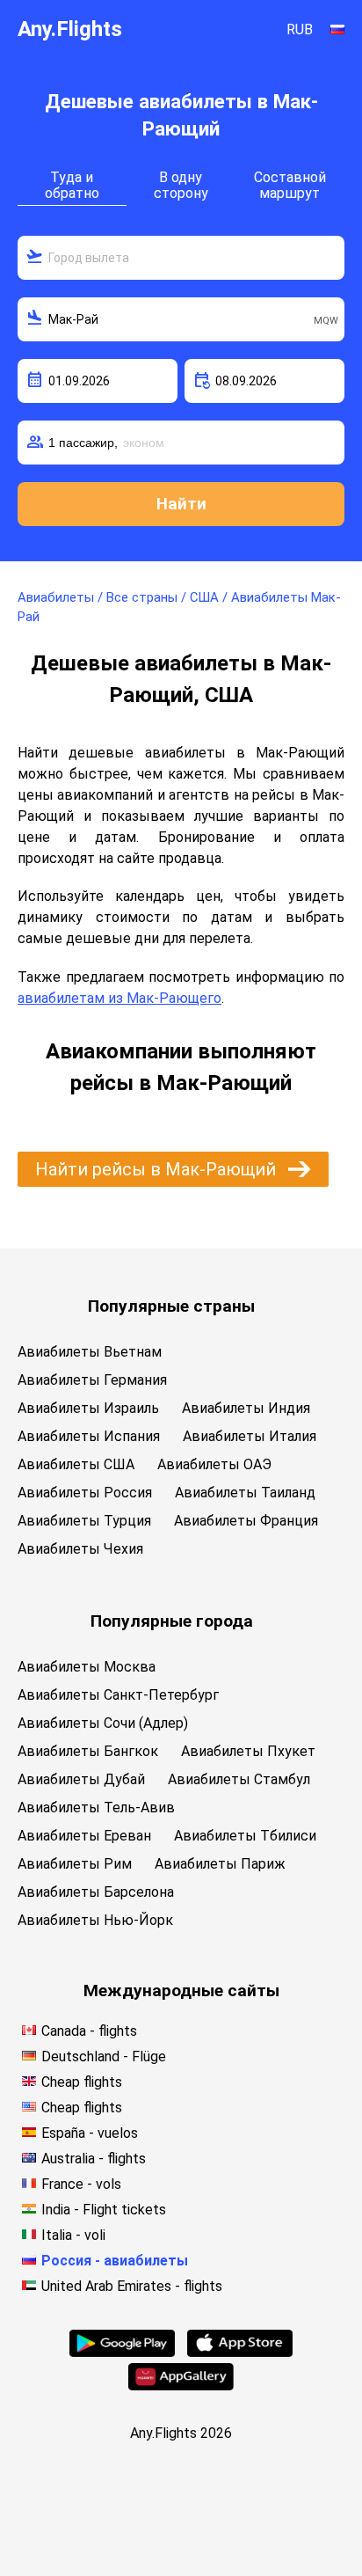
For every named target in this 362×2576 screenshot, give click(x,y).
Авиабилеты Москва (87, 1667)
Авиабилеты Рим (75, 1864)
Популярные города (172, 1621)
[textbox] (181, 258)
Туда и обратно (72, 185)
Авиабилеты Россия (85, 1493)
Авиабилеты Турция (84, 1521)
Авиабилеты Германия (92, 1380)
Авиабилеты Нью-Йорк (95, 1920)
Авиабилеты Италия (250, 1436)
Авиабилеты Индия (246, 1408)
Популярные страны (171, 1306)
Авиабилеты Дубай (81, 1779)
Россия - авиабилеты (115, 2261)
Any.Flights (70, 29)
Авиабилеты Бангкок (88, 1751)
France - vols (81, 2184)
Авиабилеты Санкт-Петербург (118, 1695)
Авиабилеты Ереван (84, 1836)
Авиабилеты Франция (246, 1521)
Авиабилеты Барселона (96, 1892)
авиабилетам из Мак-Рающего (119, 998)
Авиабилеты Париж (220, 1864)
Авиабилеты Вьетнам (90, 1352)
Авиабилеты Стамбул (239, 1779)
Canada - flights (89, 2031)
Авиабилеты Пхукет (248, 1751)
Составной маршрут (290, 185)
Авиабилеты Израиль (88, 1408)
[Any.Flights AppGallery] (181, 2386)
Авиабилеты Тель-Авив (96, 1808)
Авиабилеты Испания (89, 1436)
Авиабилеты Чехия (80, 1549)
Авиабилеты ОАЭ (214, 1464)
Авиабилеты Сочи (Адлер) (103, 1723)
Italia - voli (73, 2235)
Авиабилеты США (76, 1464)
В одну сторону (181, 185)
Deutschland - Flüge (104, 2056)
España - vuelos (90, 2133)
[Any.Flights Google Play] (122, 2352)
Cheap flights (82, 2082)
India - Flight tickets (104, 2210)
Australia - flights (94, 2159)
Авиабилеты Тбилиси (245, 1836)
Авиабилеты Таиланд (245, 1493)
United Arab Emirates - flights (132, 2286)
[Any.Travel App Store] (240, 2352)
